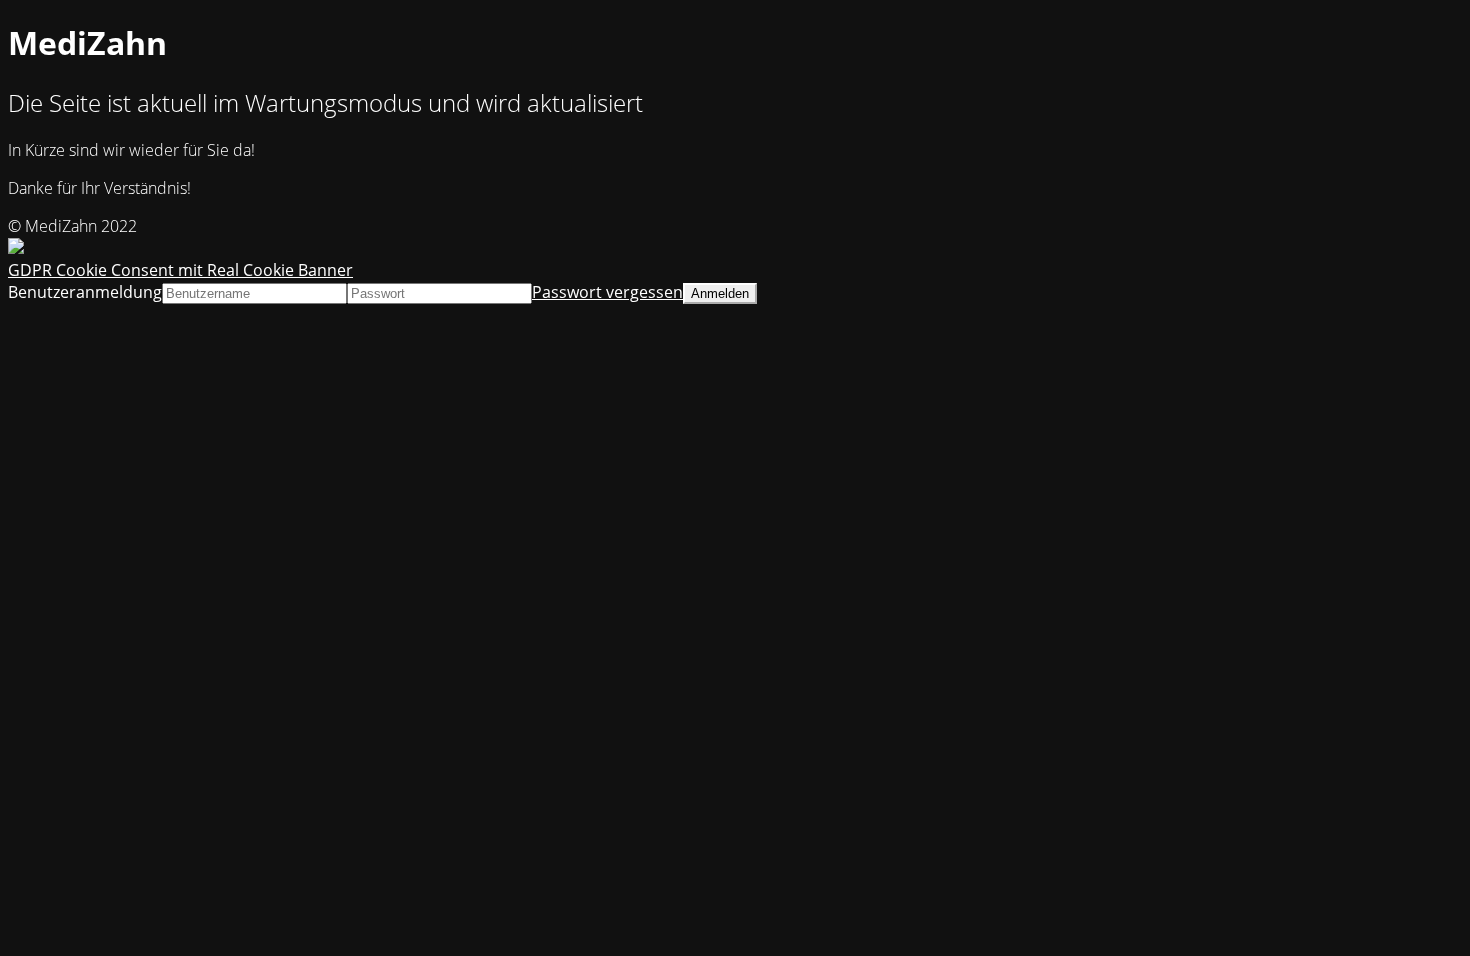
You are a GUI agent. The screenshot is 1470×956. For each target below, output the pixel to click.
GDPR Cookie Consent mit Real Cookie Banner (180, 270)
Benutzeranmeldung (85, 292)
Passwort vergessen (607, 292)
